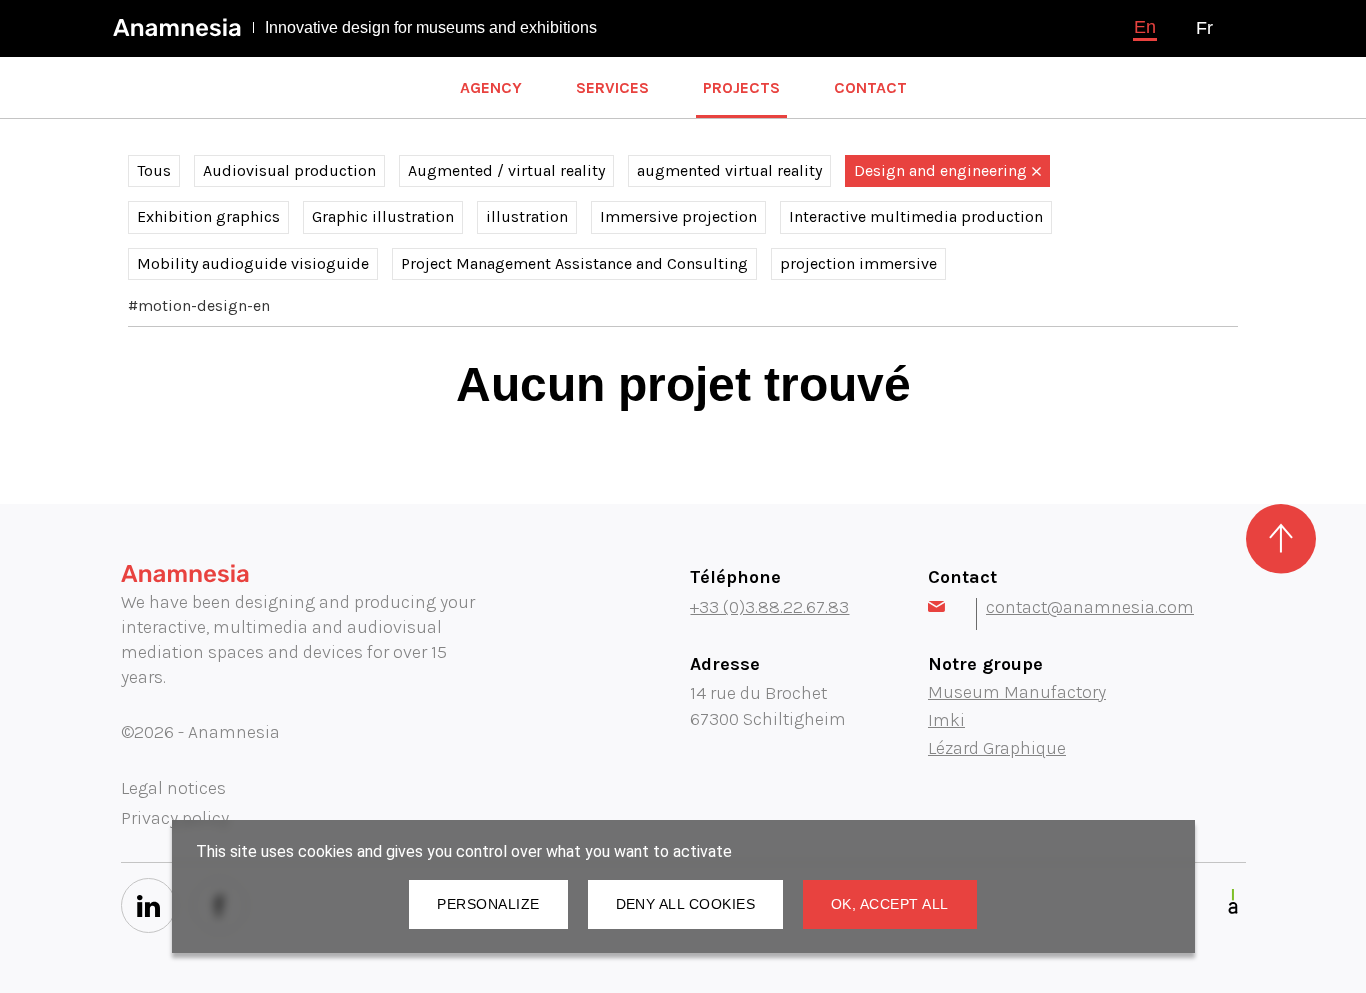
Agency (491, 87)
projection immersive (858, 263)
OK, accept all (890, 904)
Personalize (488, 904)
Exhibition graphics (208, 216)
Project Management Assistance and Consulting (574, 263)
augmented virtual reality (729, 170)
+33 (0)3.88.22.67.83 (769, 607)
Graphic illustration (383, 216)
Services (612, 87)
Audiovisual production (289, 170)
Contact (870, 87)
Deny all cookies (685, 904)
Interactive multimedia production (916, 216)
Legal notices (173, 788)
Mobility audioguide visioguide (253, 263)
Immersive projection (678, 216)
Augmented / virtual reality (506, 170)
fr (1204, 28)
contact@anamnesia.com (1090, 607)
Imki (946, 720)
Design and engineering (940, 170)
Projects (741, 87)
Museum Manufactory (1017, 692)
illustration (527, 216)
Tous (154, 170)
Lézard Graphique (997, 748)
